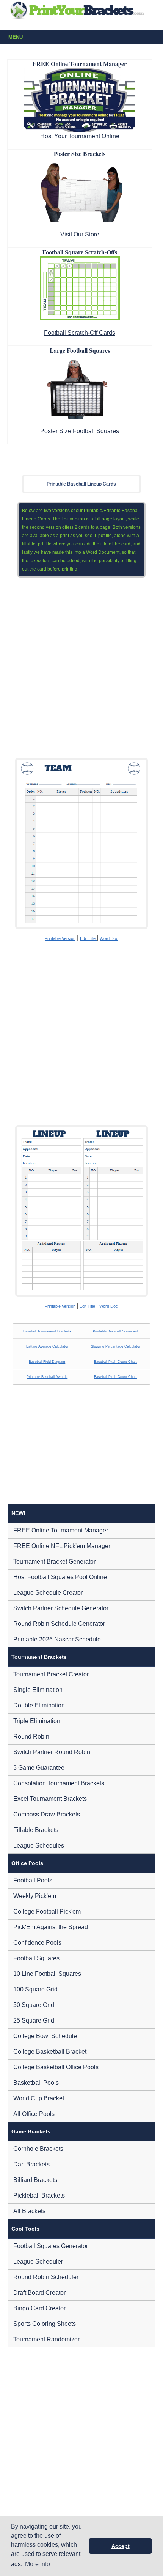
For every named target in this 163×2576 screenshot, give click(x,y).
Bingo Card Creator (39, 2308)
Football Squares (36, 1958)
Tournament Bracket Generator (54, 1562)
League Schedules (39, 1845)
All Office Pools (34, 2114)
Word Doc (109, 938)
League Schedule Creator (48, 1593)
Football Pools (33, 1880)
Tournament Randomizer (46, 2339)
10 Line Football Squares (47, 1974)
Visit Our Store (80, 234)
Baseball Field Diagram (47, 1362)
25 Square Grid (34, 2020)
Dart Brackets (31, 2164)
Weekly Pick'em (35, 1896)
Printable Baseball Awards (47, 1377)
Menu (16, 37)
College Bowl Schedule (45, 2036)
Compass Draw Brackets (47, 1814)
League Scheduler (38, 2261)
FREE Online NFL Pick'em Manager (62, 1546)
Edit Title (88, 938)
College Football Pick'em (47, 1912)
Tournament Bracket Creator (51, 1674)
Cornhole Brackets (38, 2149)
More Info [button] (38, 2564)
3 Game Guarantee (39, 1768)
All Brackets (29, 2211)
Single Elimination (38, 1690)
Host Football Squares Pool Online (60, 1577)
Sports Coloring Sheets (45, 2324)
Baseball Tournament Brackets (47, 1331)
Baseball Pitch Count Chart (115, 1362)
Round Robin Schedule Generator (59, 1624)
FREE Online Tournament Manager (61, 1530)
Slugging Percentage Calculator (116, 1346)
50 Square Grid (34, 2005)
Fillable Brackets (36, 1830)
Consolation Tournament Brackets (59, 1783)
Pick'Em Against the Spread (51, 1927)
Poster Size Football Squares (80, 431)
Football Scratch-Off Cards (80, 333)
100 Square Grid (35, 1989)
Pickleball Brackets (39, 2195)
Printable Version (60, 938)
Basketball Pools (36, 2083)
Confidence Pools (37, 1943)
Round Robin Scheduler (46, 2277)
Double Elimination (39, 1705)
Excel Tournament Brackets (50, 1799)
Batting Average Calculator (47, 1346)
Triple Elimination (37, 1721)
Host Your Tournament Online (80, 136)
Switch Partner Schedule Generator (61, 1608)
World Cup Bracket (39, 2098)
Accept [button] (121, 2546)
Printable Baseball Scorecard (115, 1331)
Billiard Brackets (35, 2180)
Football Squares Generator (51, 2246)
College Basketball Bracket (50, 2052)
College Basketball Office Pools (56, 2067)
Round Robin (31, 1737)
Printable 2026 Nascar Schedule (57, 1639)
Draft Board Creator (39, 2293)
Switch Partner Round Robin (52, 1752)
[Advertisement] (81, 668)
